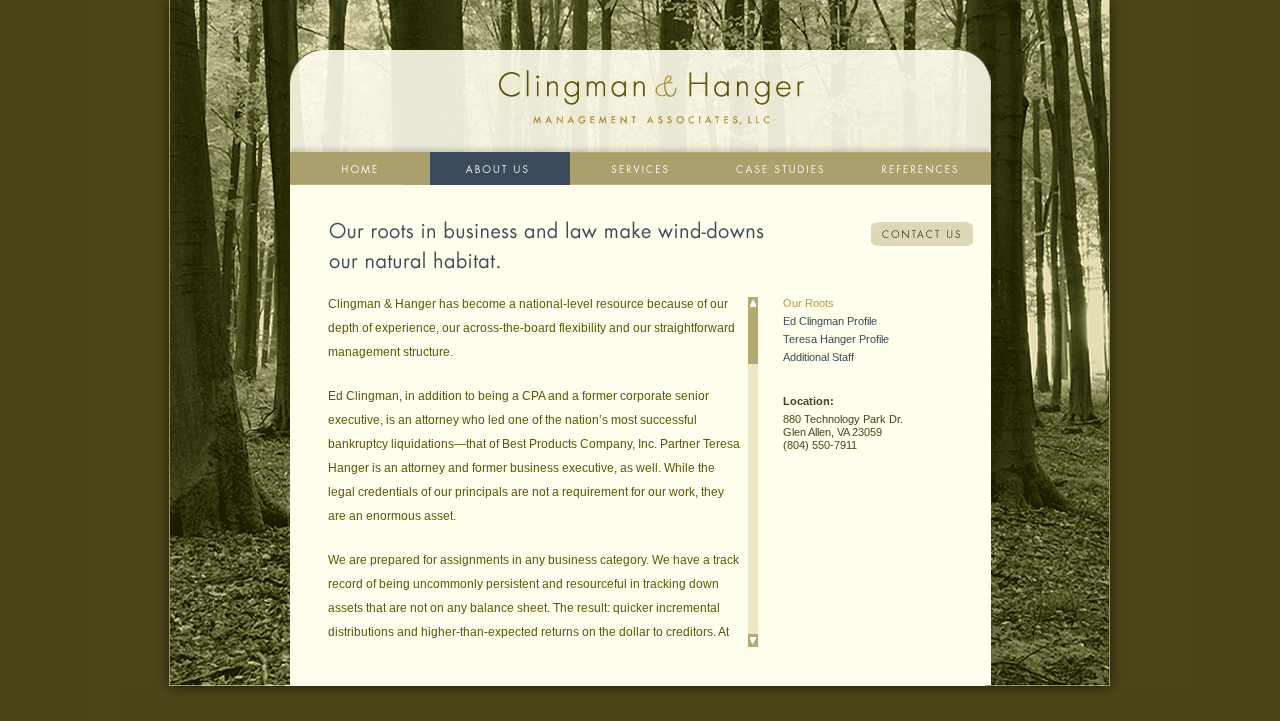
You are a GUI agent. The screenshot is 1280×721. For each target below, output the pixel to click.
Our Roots (808, 303)
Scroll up (753, 303)
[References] (920, 168)
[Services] (640, 168)
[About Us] (500, 168)
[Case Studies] (780, 168)
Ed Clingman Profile (830, 321)
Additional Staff (818, 357)
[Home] (360, 168)
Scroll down (753, 640)
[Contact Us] (922, 234)
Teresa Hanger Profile (836, 339)
